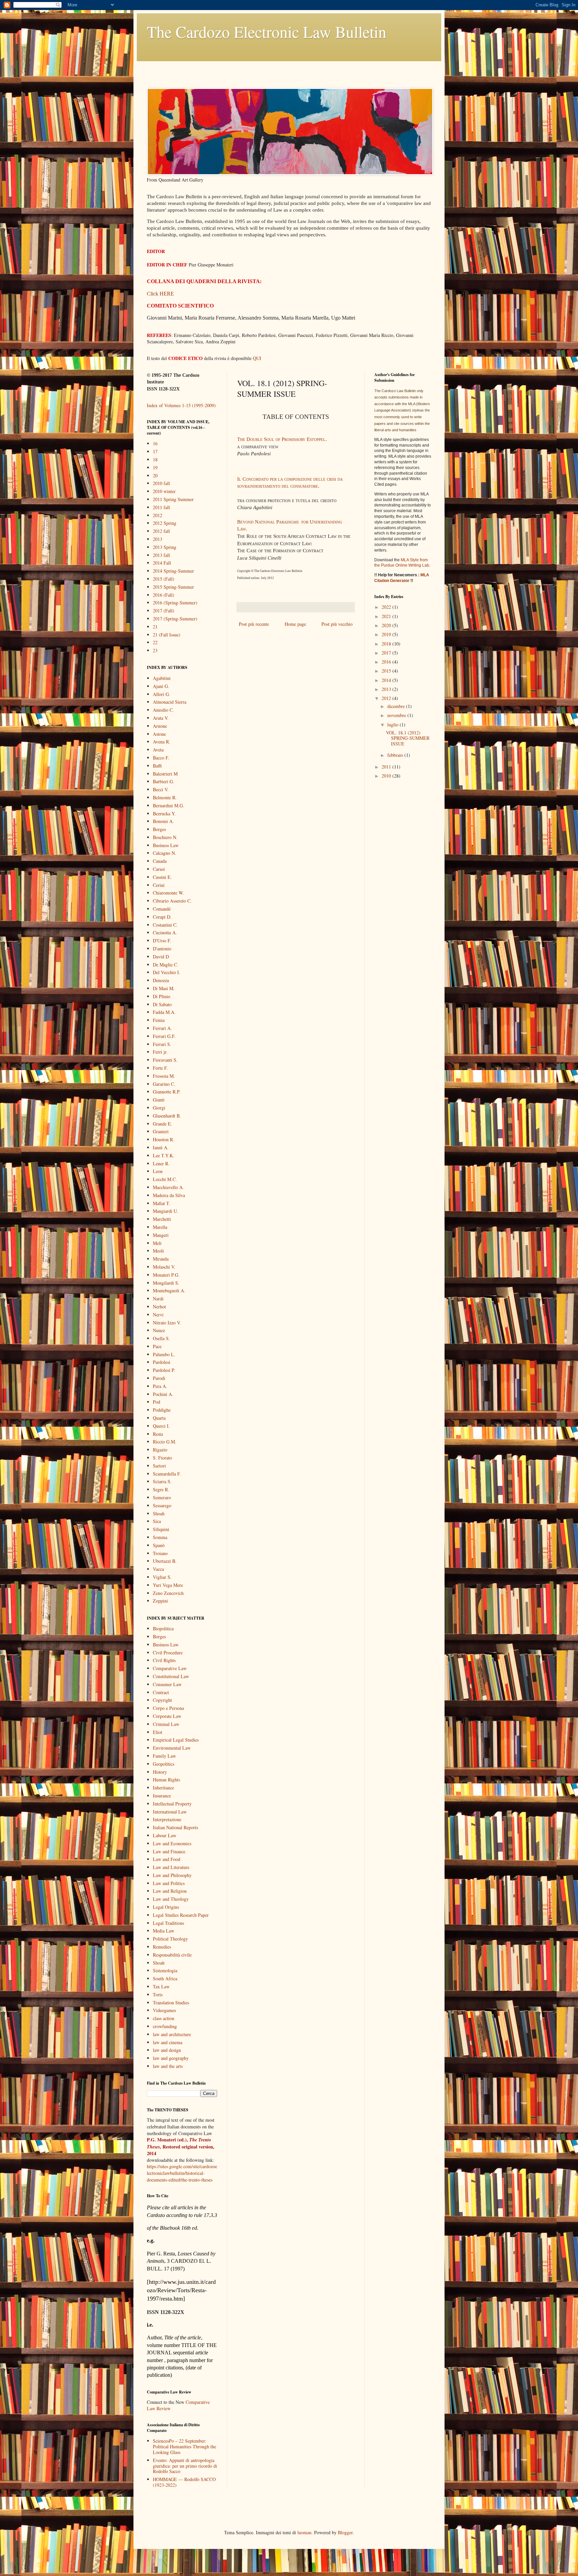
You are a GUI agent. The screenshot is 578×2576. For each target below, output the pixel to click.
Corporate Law (167, 1716)
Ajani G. (161, 686)
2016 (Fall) (164, 595)
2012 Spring (165, 523)
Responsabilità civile (172, 1955)
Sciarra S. (162, 1481)
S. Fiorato (162, 1458)
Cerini (159, 885)
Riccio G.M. (165, 1442)
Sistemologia (165, 1970)
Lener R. (161, 1163)
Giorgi (159, 1108)
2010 (387, 776)
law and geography (171, 2058)
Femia (159, 1020)
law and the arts (168, 2066)
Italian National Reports (175, 1827)
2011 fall (161, 507)
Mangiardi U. (166, 1211)
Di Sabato (162, 1004)
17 (155, 451)
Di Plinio (162, 996)
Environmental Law (172, 1748)
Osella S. (161, 1338)
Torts (158, 1995)
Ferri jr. (160, 1052)
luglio (394, 725)
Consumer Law (167, 1684)
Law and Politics (169, 1883)
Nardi (158, 1299)
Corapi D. (162, 917)
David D (161, 957)
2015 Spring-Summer (173, 587)
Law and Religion (170, 1891)
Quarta (159, 1418)
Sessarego (162, 1505)
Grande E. (163, 1124)
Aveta (158, 750)
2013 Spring (165, 547)
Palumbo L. (164, 1354)
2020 (387, 625)
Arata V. (161, 718)
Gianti (159, 1100)
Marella (160, 1227)
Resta (158, 1434)
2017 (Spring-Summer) (175, 619)
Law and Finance (169, 1851)
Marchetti (162, 1219)
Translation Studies (171, 2003)
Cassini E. (162, 877)
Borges (159, 829)
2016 (387, 662)
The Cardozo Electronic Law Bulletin (267, 31)
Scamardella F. (167, 1474)
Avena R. (162, 742)
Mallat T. (162, 1203)
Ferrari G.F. (164, 1036)
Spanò (159, 1545)
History (160, 1772)
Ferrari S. (162, 1044)
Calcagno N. (165, 853)
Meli (157, 1243)
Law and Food (167, 1859)
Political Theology (170, 1939)
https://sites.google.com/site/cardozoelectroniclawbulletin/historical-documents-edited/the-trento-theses (182, 2173)
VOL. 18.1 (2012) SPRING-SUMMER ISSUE (408, 738)
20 (155, 476)
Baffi (157, 766)
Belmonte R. (165, 797)
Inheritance (163, 1788)
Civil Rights (164, 1660)
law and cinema (168, 2042)
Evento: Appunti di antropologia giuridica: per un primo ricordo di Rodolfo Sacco (185, 2466)
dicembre (397, 706)
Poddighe (162, 1410)
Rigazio (160, 1450)
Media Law (164, 1931)
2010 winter (164, 491)
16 (155, 443)
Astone (159, 734)
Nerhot (159, 1307)
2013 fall (161, 555)
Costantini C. (165, 925)
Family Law (164, 1756)
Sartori (159, 1466)
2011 (387, 767)
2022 (387, 607)
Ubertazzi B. (165, 1561)
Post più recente (254, 624)
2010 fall (161, 483)
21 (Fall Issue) (167, 635)
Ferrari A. (162, 1028)
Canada (160, 861)
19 (155, 467)
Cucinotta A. (165, 932)
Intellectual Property (172, 1804)
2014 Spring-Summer (173, 571)
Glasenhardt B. (167, 1116)
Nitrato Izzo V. (167, 1323)
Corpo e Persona (168, 1708)
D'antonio (162, 949)
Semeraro (162, 1497)
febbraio (396, 755)
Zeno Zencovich (168, 1593)
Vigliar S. (162, 1577)
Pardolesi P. (164, 1370)
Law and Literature (171, 1867)
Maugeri (161, 1235)
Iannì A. (161, 1147)
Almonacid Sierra (170, 702)
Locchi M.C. (165, 1179)
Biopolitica (163, 1628)
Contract (161, 1692)
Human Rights (166, 1780)
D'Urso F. (162, 941)
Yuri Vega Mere (168, 1585)
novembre (397, 715)
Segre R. (161, 1489)
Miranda (161, 1259)
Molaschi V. (164, 1267)
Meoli (158, 1251)
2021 (387, 616)
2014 (387, 680)
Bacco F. (161, 758)
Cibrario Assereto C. (172, 901)
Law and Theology (171, 1899)
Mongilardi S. (166, 1283)
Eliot (158, 1732)
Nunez (159, 1330)
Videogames (164, 2010)
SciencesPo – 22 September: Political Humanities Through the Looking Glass (184, 2446)
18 (155, 459)
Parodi (159, 1378)
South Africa (165, 1978)
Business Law (166, 845)
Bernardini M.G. (169, 805)
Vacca (158, 1569)
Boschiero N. (165, 837)
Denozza (161, 980)
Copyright (162, 1700)
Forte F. (160, 1068)
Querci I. (161, 1426)
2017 (387, 653)
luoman (304, 2532)
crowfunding (165, 2026)
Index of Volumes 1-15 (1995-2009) (181, 405)
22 (155, 642)
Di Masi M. (164, 988)
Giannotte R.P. (167, 1092)
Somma (160, 1537)
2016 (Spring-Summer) (175, 603)
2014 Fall (162, 563)
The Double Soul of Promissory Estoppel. (282, 439)
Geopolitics (164, 1764)
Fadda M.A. (164, 1012)
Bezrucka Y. (164, 813)
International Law (170, 1812)
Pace (157, 1346)
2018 (387, 644)
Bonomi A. (163, 821)
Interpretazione (167, 1819)
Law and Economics (172, 1843)
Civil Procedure (168, 1653)
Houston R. (164, 1139)
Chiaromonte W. (168, 893)
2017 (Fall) (164, 611)
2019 (387, 634)
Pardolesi (162, 1362)
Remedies (162, 1947)
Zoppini (160, 1601)
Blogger (345, 2532)
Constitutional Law (171, 1676)
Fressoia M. (164, 1076)
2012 (158, 515)
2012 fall (161, 531)
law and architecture (172, 2034)
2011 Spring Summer (173, 499)
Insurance (162, 1796)
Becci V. (161, 789)
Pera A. (160, 1386)
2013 (158, 539)
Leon (158, 1171)
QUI (257, 358)
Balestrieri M (165, 774)
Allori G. (162, 694)
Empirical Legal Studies (176, 1740)
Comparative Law (170, 1668)
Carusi (159, 869)
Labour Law (165, 1835)
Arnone (160, 726)
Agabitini (162, 678)
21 (155, 627)
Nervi (158, 1315)
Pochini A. (163, 1394)
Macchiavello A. (168, 1187)
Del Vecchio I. (167, 972)
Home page (295, 624)
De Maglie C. (166, 965)
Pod (157, 1402)
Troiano (160, 1553)
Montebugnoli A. (169, 1291)
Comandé (162, 909)
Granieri (161, 1131)
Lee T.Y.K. (164, 1155)
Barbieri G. (164, 781)
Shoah (159, 1513)
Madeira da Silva (169, 1195)
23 (155, 650)
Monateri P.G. (166, 1275)
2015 (387, 671)
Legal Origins (166, 1907)
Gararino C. (164, 1084)
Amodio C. (163, 710)
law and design (167, 2050)
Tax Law (161, 1986)
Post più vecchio (337, 624)
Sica (157, 1521)
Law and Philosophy (172, 1875)
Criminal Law (166, 1724)
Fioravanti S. (165, 1060)
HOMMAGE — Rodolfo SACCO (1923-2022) (184, 2482)
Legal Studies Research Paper (181, 1915)
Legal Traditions (168, 1923)
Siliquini (161, 1529)
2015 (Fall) (164, 579)
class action (164, 2018)
